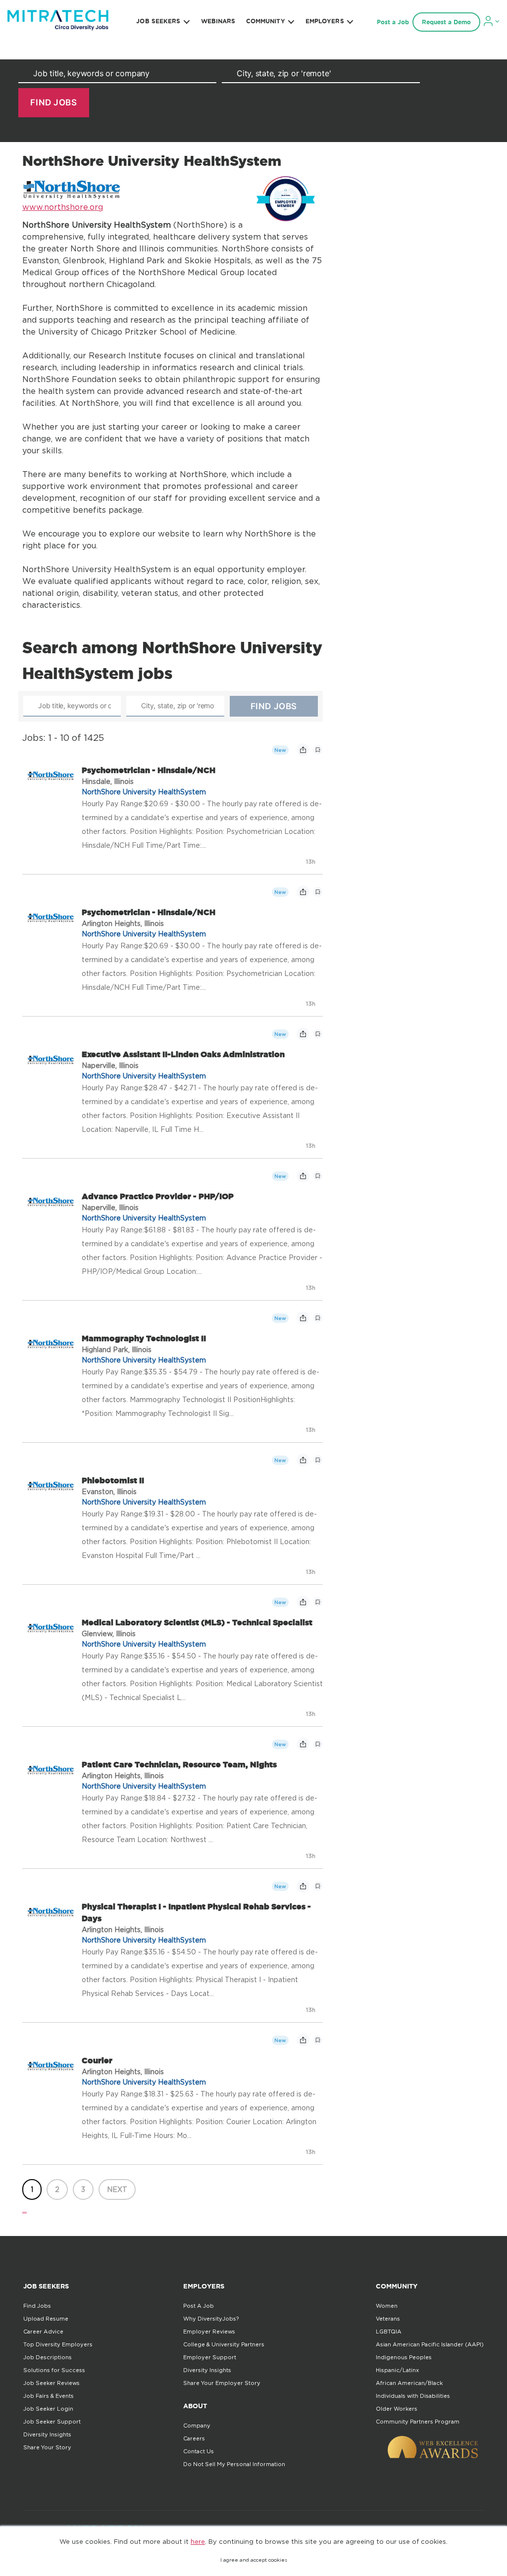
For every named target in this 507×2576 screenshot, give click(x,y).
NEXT (117, 2189)
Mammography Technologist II (144, 1338)
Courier (97, 2060)
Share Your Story (47, 2447)
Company (197, 2426)
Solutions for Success (54, 2370)
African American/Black (409, 2383)
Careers (194, 2438)
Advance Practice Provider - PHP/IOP (158, 1196)
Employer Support (210, 2357)
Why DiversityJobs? (211, 2319)
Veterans (388, 2319)
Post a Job (393, 22)
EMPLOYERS (325, 21)
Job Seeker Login (48, 2409)
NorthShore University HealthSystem (144, 792)
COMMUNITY (266, 21)
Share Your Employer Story (222, 2383)
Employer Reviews (209, 2332)
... (25, 2209)
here (198, 2541)
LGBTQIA (389, 2332)
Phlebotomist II (113, 1480)
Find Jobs (37, 2306)
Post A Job (199, 2306)
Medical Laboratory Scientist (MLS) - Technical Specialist (197, 1622)
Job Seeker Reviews (51, 2383)
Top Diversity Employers (58, 2344)
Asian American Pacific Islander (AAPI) (430, 2344)
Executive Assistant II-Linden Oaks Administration (183, 1054)
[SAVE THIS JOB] (318, 750)
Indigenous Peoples (404, 2357)
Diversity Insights (47, 2434)
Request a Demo (446, 22)
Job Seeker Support (52, 2422)
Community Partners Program (418, 2422)
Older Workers (397, 2409)
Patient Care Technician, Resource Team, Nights (179, 1764)
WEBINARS (218, 21)
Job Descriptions (48, 2357)
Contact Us (199, 2451)
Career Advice (43, 2332)
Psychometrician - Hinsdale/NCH (149, 770)
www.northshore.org (63, 207)
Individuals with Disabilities (413, 2396)
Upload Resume (46, 2319)
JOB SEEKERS (158, 21)
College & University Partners (224, 2344)
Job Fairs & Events (49, 2396)
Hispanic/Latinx (397, 2370)
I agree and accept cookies (254, 2560)
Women (387, 2306)
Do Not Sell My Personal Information (234, 2464)
